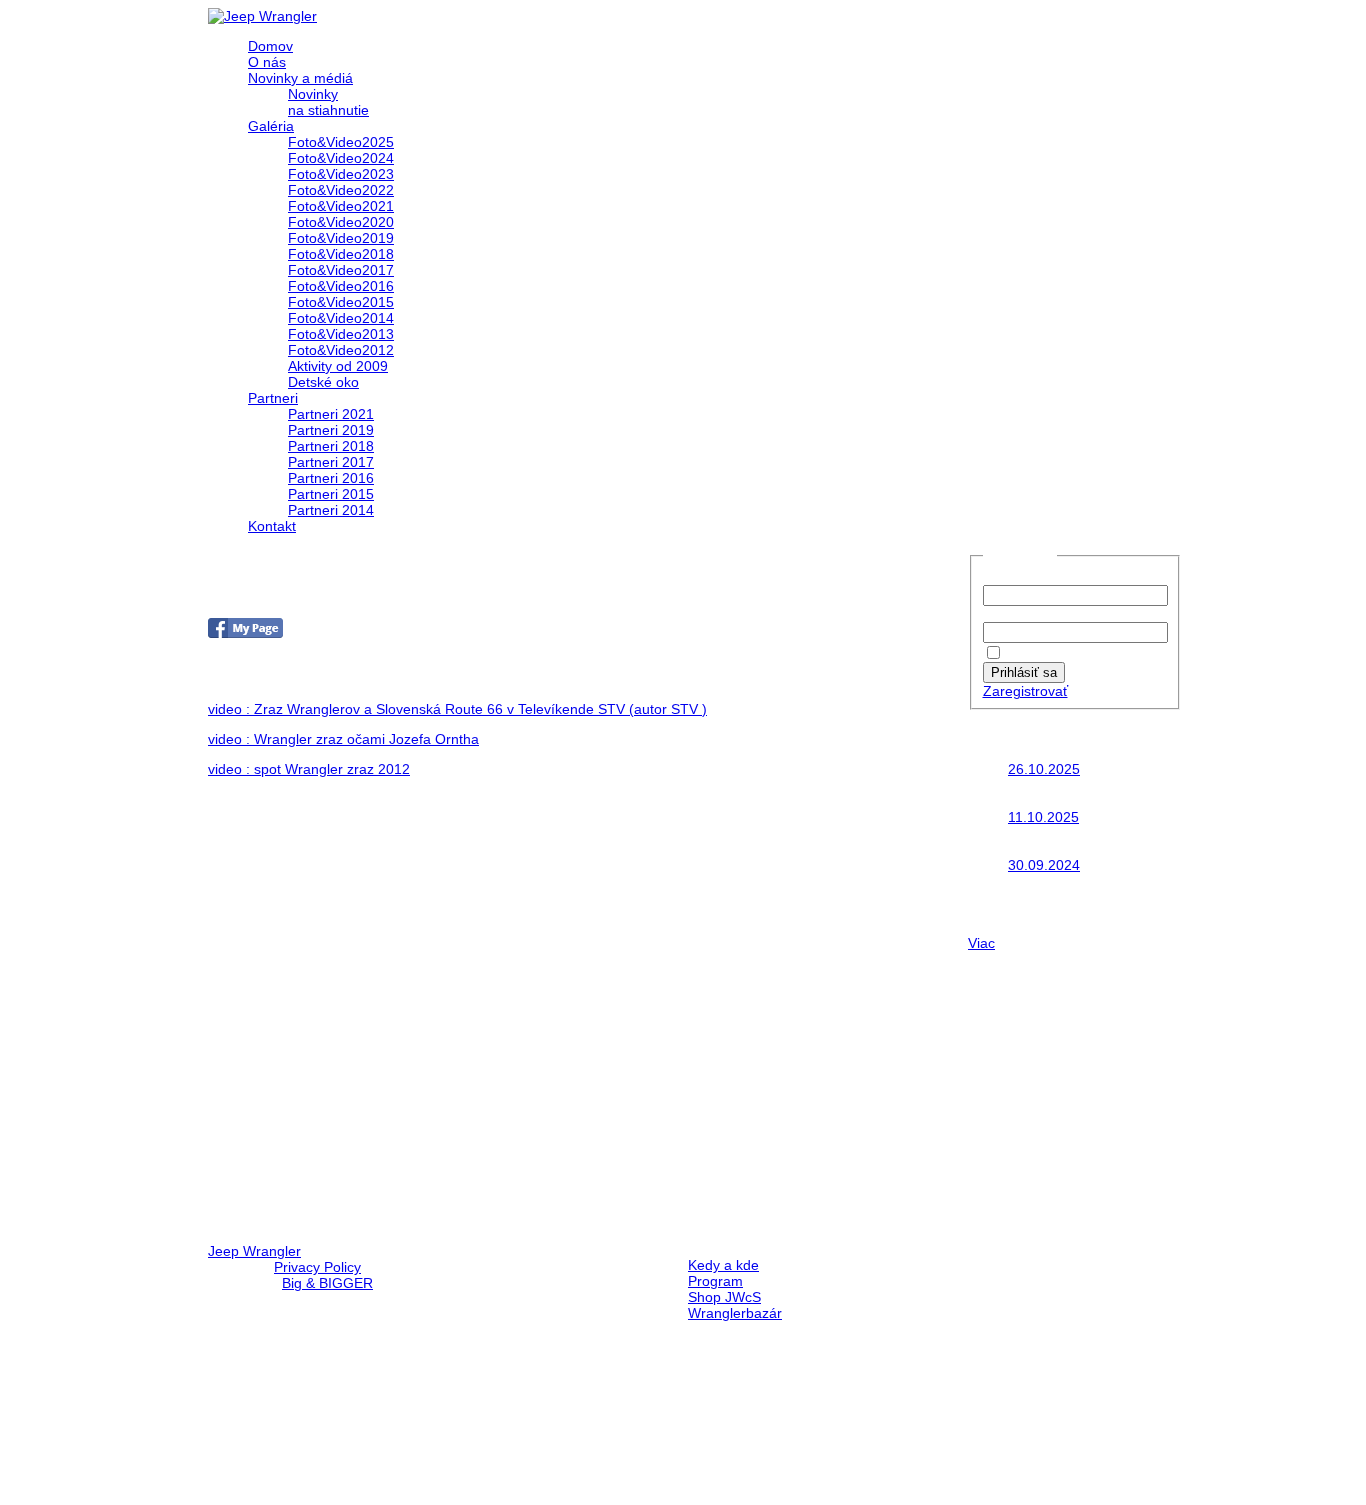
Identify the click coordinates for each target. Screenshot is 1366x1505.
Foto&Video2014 (341, 318)
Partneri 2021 (331, 414)
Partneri (273, 398)
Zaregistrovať (1025, 691)
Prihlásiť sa (1024, 672)
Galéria (271, 126)
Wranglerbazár (735, 1313)
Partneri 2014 (331, 510)
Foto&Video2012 (341, 350)
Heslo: (1003, 614)
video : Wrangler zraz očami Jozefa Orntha (343, 739)
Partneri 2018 (331, 446)
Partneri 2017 (331, 462)
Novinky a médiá (300, 78)
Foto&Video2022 (341, 190)
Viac (981, 943)
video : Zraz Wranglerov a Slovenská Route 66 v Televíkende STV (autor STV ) (457, 709)
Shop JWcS (724, 1297)
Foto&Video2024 (341, 158)
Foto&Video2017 (341, 270)
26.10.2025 (1044, 769)
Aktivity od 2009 (338, 366)
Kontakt (272, 526)
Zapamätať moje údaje (1079, 654)
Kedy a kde (723, 1265)
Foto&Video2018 (341, 254)
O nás (267, 62)
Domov (270, 46)
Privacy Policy (317, 1267)
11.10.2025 (1043, 817)
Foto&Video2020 (341, 222)
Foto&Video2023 (341, 174)
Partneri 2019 (331, 430)
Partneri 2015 (331, 494)
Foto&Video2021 (341, 206)
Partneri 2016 (331, 478)
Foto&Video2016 (341, 286)
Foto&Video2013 (341, 334)
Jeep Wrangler (254, 1251)
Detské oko (323, 382)
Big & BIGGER (327, 1283)
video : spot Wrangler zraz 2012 (309, 769)
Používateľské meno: (1049, 577)
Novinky (313, 94)
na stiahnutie (328, 110)
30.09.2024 (1044, 865)
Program (715, 1281)
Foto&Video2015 (341, 302)
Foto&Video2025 (341, 142)
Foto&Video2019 (341, 238)
